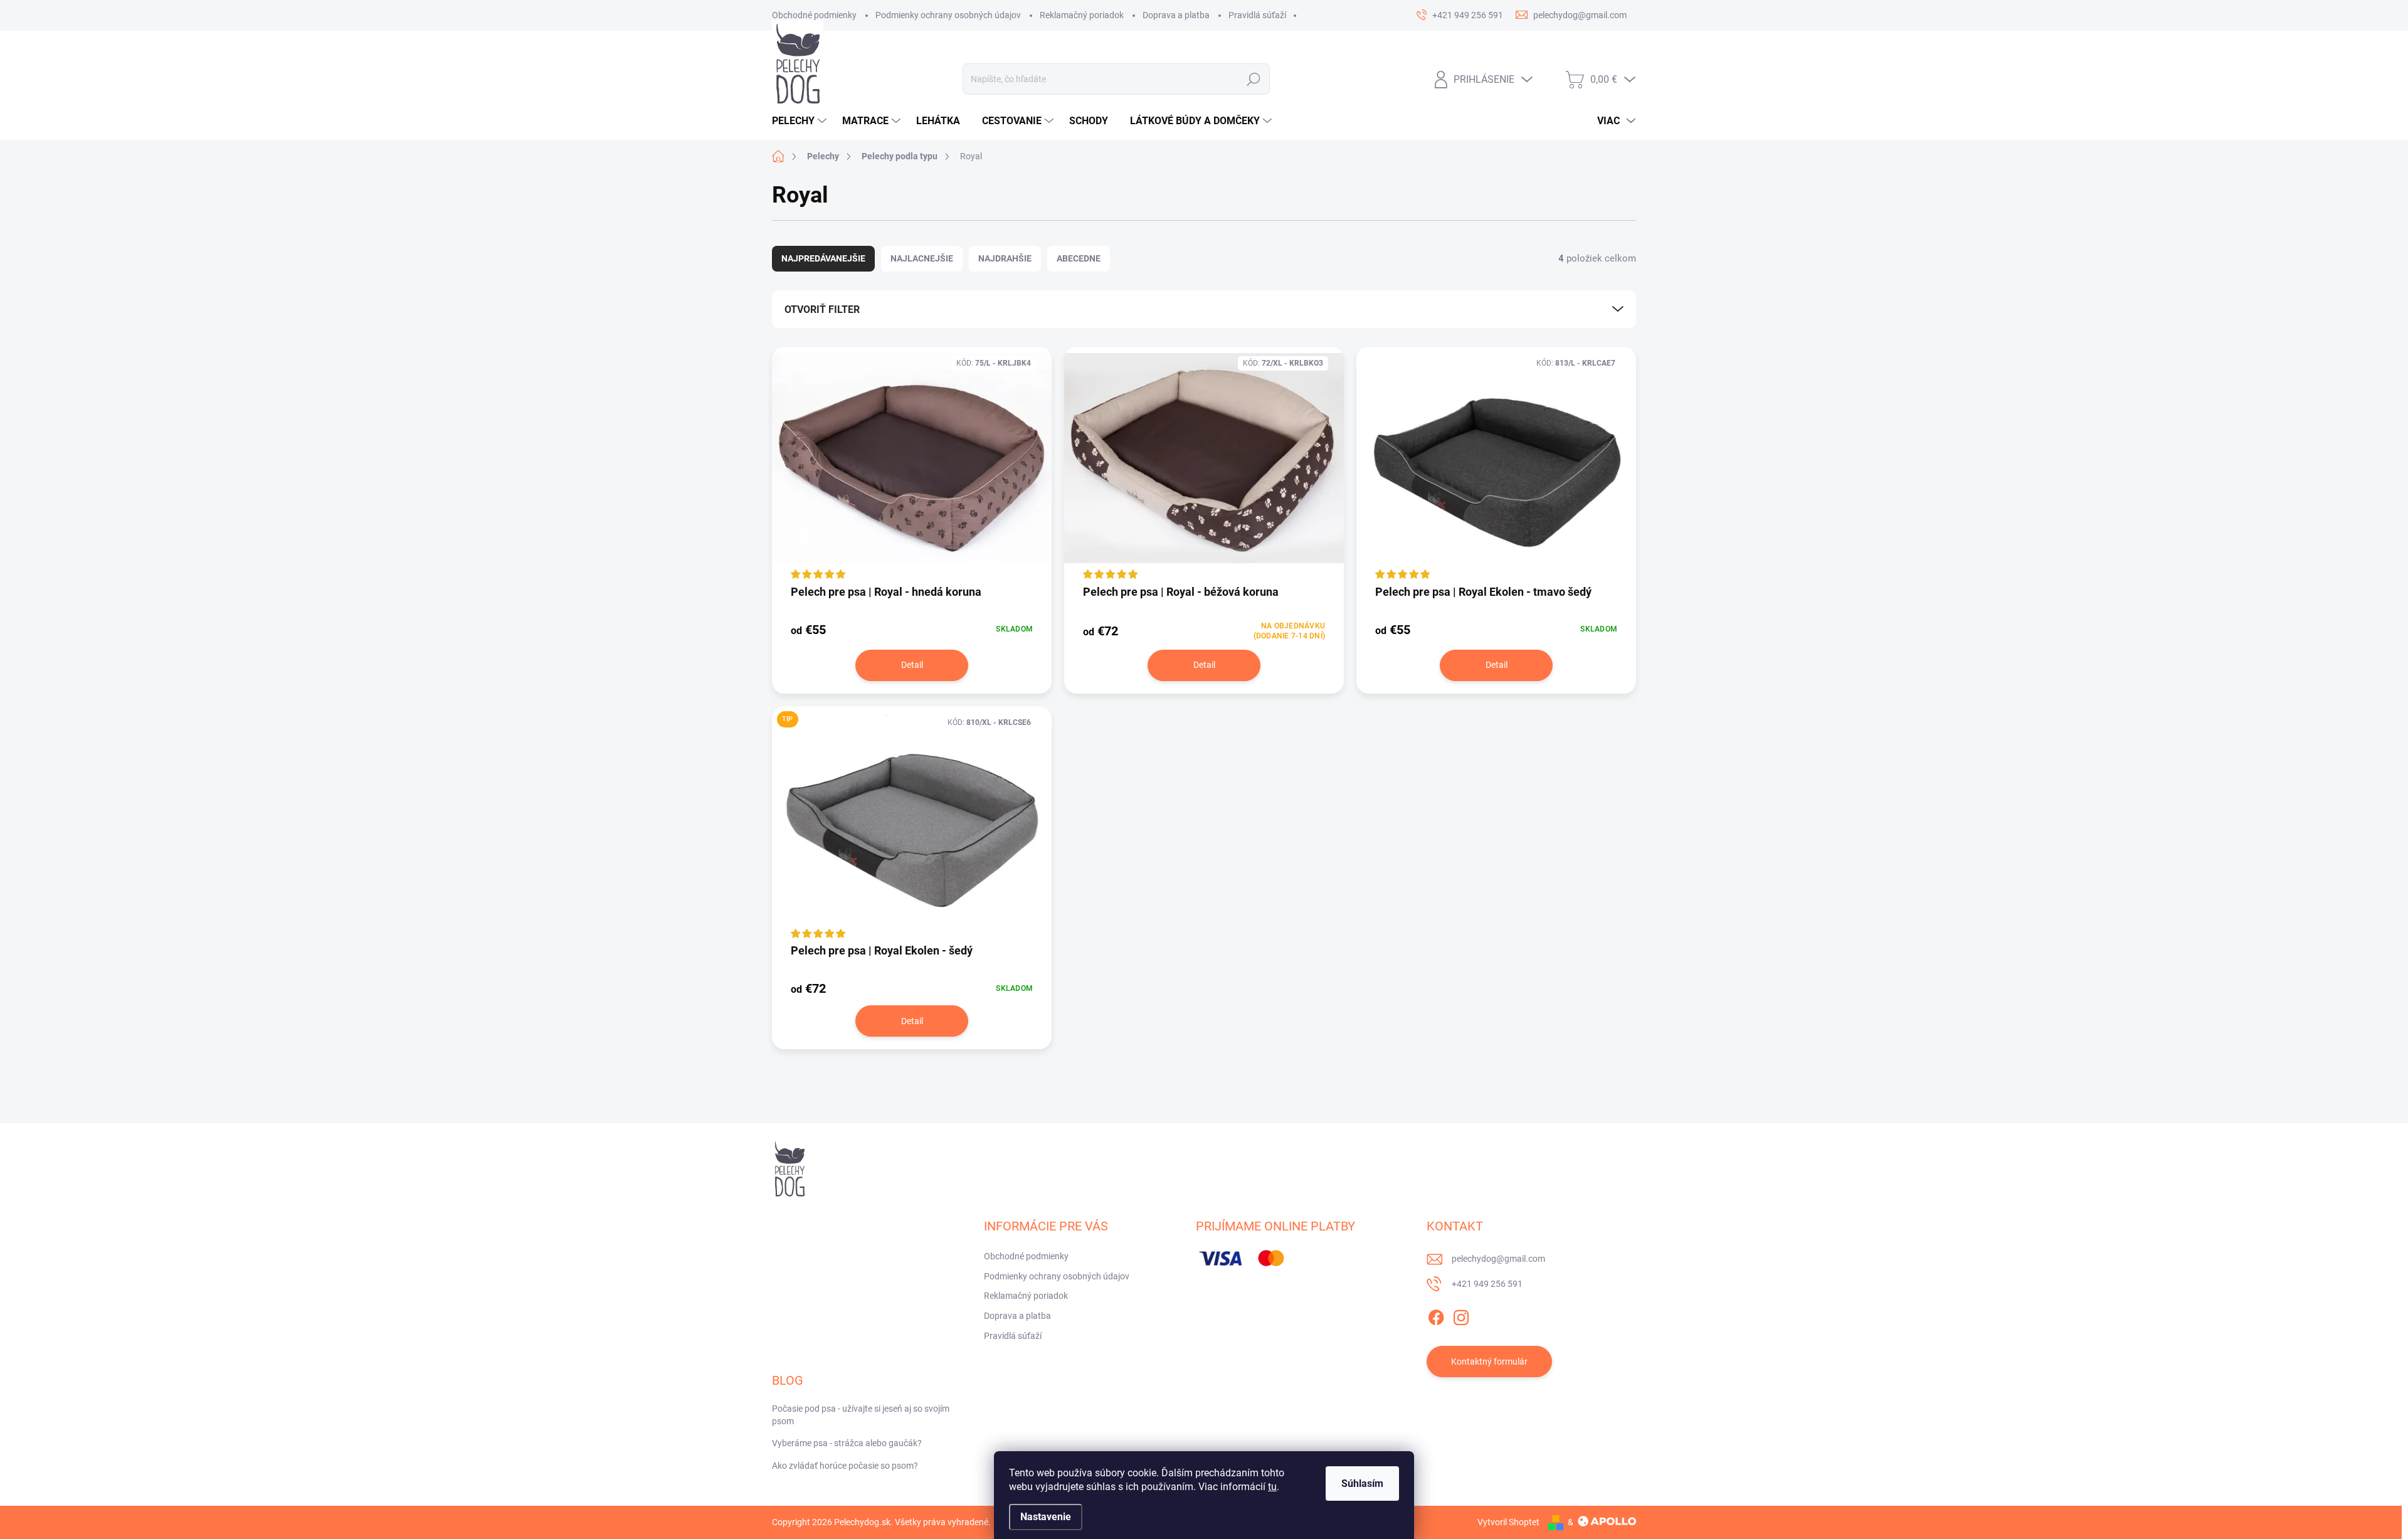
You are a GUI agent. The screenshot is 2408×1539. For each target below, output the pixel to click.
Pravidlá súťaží (1257, 15)
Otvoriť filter (822, 309)
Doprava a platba (1176, 15)
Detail (912, 665)
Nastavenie (1046, 1517)
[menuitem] (801, 121)
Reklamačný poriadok (1082, 15)
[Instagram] (1461, 1315)
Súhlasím (1362, 1483)
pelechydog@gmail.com (1498, 1259)
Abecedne (1079, 258)
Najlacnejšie (922, 258)
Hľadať (1254, 79)
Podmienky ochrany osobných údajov (948, 15)
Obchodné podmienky (814, 15)
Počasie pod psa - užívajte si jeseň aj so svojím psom (861, 1415)
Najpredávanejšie (823, 258)
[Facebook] (1436, 1315)
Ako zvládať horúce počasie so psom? (845, 1466)
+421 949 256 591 (1487, 1284)
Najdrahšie (1005, 258)
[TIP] (912, 824)
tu (1272, 1487)
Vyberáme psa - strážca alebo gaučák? (847, 1443)
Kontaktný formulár (1489, 1362)
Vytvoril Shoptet (1508, 1522)
